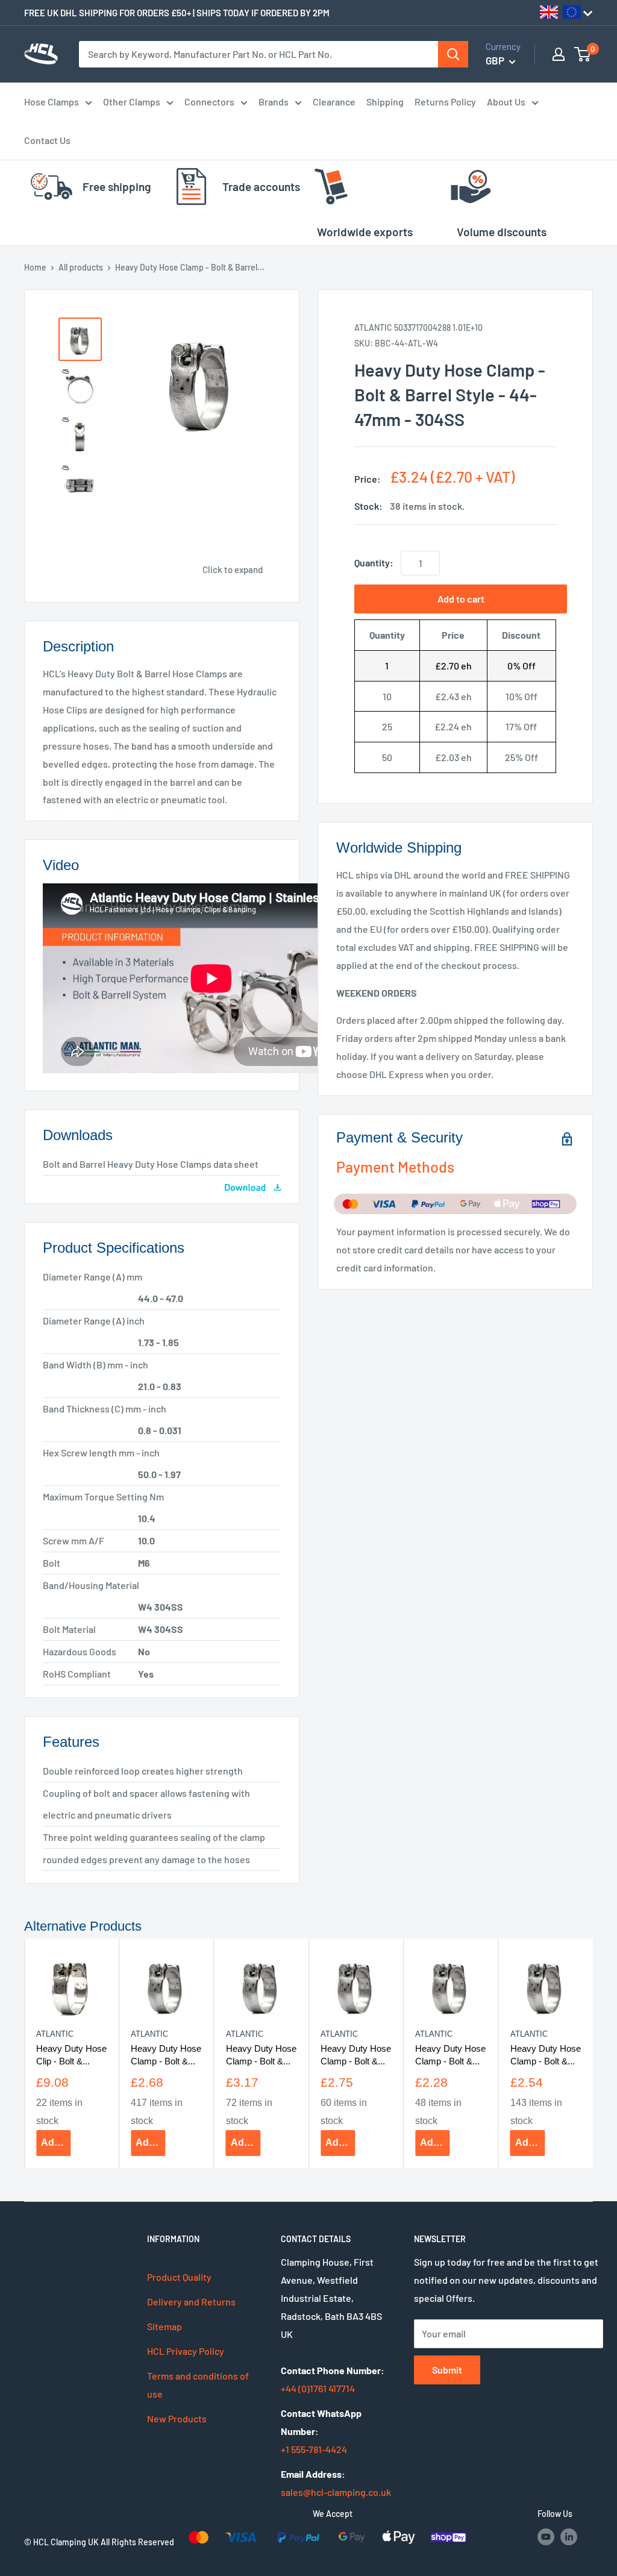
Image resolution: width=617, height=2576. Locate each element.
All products (81, 267)
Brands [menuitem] (274, 102)
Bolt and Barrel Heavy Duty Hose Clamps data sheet (151, 1164)
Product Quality (179, 2277)
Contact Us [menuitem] (47, 140)
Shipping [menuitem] (385, 102)
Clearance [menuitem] (334, 102)
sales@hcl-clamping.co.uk (336, 2492)
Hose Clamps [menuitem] (52, 102)
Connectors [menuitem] (209, 102)
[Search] (453, 54)
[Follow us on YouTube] (546, 2537)
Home (35, 267)
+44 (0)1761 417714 (318, 2388)
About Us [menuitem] (506, 102)
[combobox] (259, 54)
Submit (447, 2370)
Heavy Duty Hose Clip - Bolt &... (71, 2054)
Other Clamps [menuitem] (132, 102)
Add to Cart (56, 2142)
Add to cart (461, 599)
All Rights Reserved (137, 2542)
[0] (583, 54)
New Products (177, 2418)
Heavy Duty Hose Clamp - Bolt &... (166, 2054)
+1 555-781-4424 (314, 2449)
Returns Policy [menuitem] (445, 102)
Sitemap (164, 2326)
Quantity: (374, 563)
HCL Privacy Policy (186, 2351)
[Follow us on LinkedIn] (569, 2537)
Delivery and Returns (191, 2302)
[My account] (559, 54)
